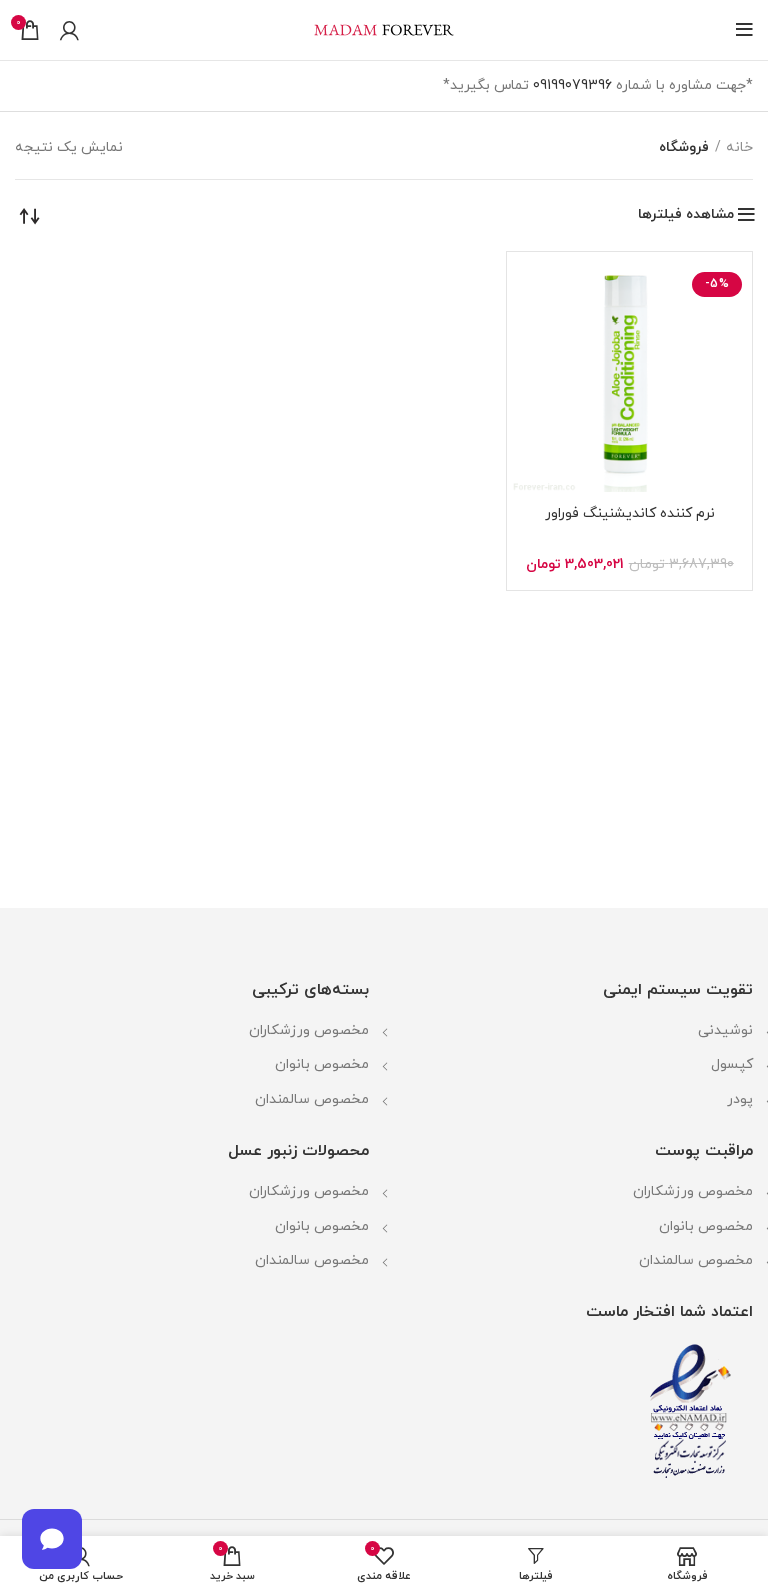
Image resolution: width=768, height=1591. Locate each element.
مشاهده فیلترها (686, 215)
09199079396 (572, 85)
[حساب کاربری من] (69, 30)
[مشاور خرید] (52, 1539)
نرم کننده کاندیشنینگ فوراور (630, 513)
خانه (739, 147)
